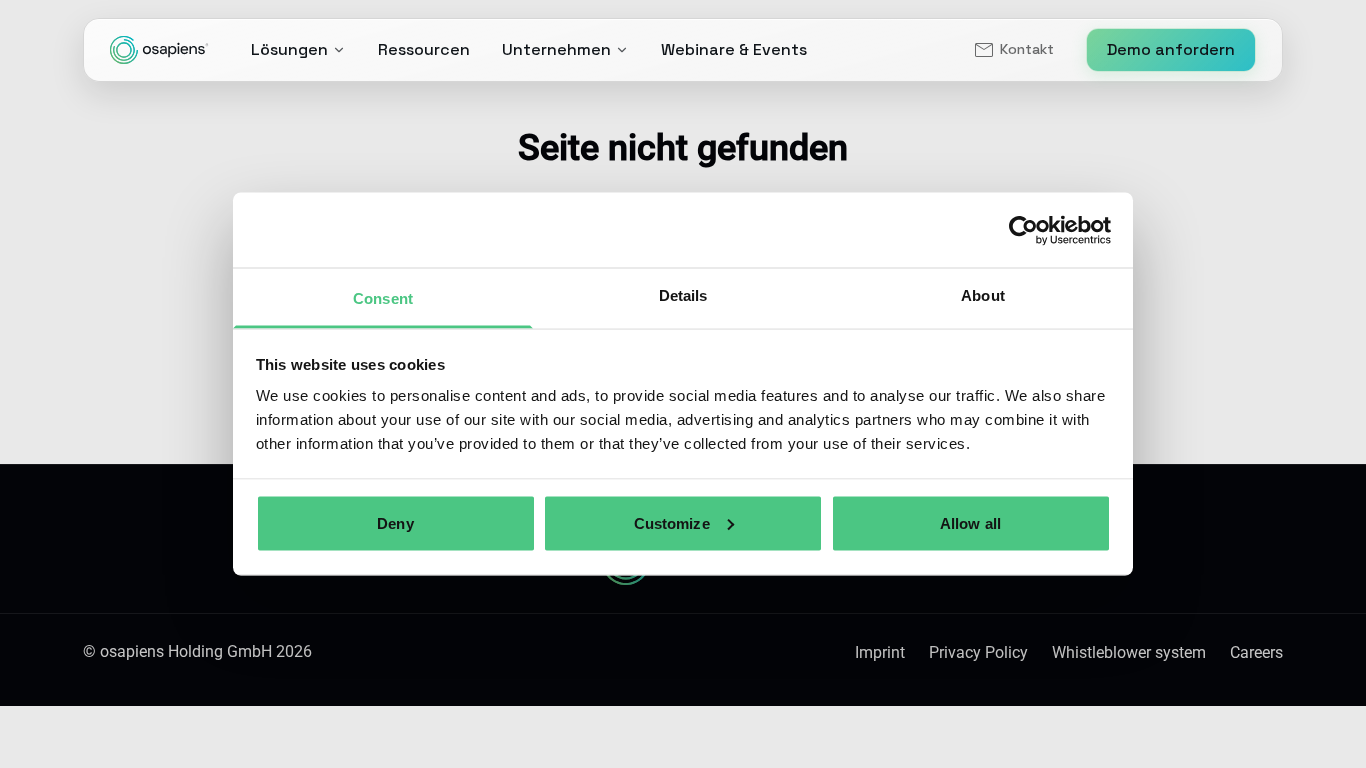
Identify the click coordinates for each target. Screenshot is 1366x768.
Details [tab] (683, 295)
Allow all (970, 522)
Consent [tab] (383, 298)
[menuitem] (1013, 50)
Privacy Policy (978, 652)
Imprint (880, 652)
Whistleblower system (1129, 652)
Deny (395, 522)
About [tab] (983, 295)
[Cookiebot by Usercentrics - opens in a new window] (1023, 230)
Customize (672, 522)
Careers (1256, 652)
